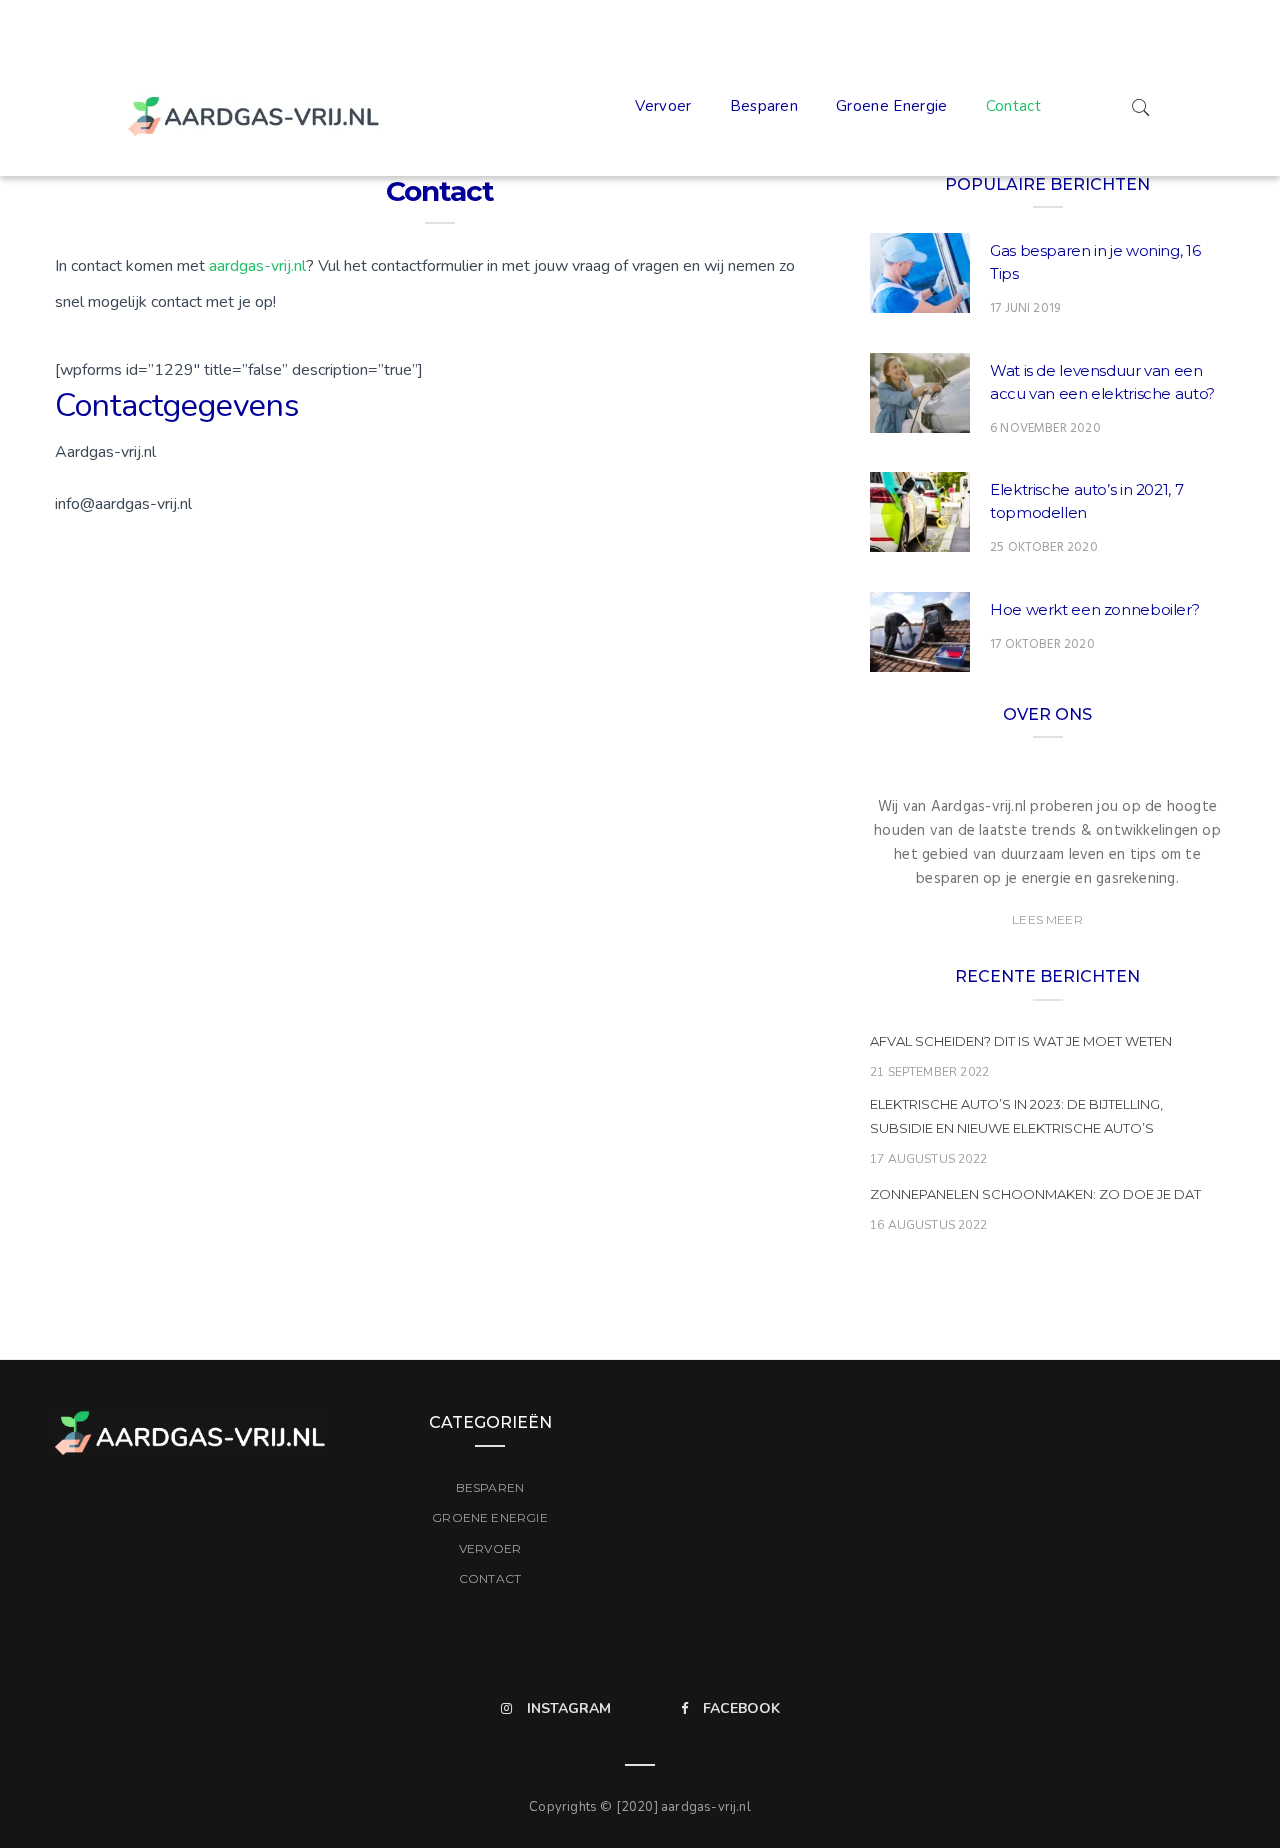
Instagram (569, 1708)
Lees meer (1047, 919)
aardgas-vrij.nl (257, 266)
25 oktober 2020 (1044, 547)
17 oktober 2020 (1042, 644)
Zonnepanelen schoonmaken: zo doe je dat (1035, 1194)
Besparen (490, 1487)
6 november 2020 (1045, 428)
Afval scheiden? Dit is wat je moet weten (1021, 1041)
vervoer (663, 106)
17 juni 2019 (1025, 308)
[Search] (1141, 106)
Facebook (741, 1708)
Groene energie (892, 106)
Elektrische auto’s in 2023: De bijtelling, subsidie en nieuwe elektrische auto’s (1016, 1116)
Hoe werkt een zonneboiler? (1094, 609)
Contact (1013, 106)
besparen (764, 106)
